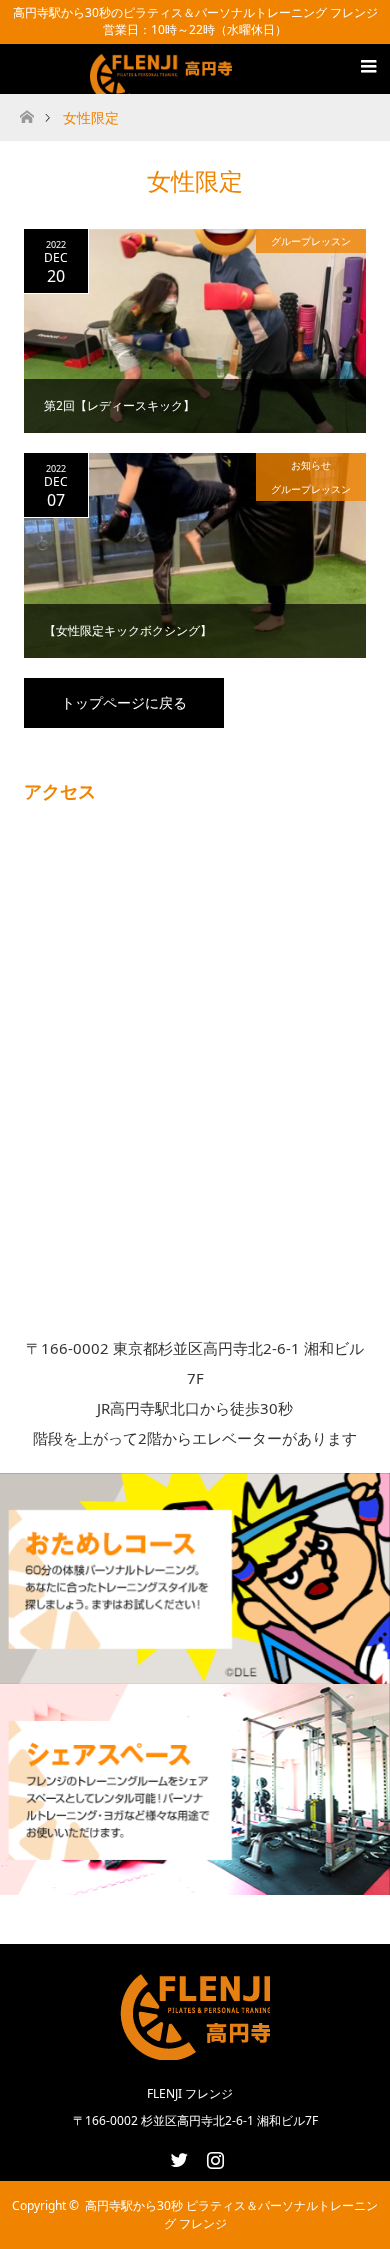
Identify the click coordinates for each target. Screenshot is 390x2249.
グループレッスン (311, 241)
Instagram (213, 2156)
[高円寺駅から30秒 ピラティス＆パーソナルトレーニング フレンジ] (164, 81)
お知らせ (311, 465)
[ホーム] (26, 111)
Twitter (177, 2156)
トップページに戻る (124, 702)
